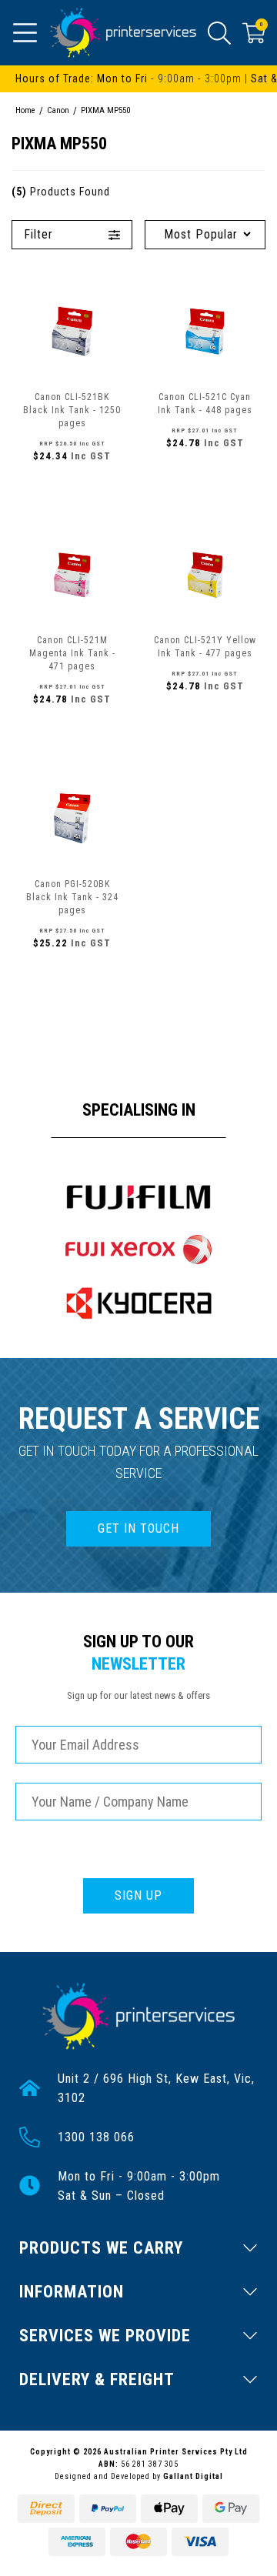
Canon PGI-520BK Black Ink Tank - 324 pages (72, 897)
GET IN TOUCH (138, 1528)
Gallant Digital (193, 2476)
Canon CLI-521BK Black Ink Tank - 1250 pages (72, 410)
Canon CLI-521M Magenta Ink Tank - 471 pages (72, 653)
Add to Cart (72, 489)
